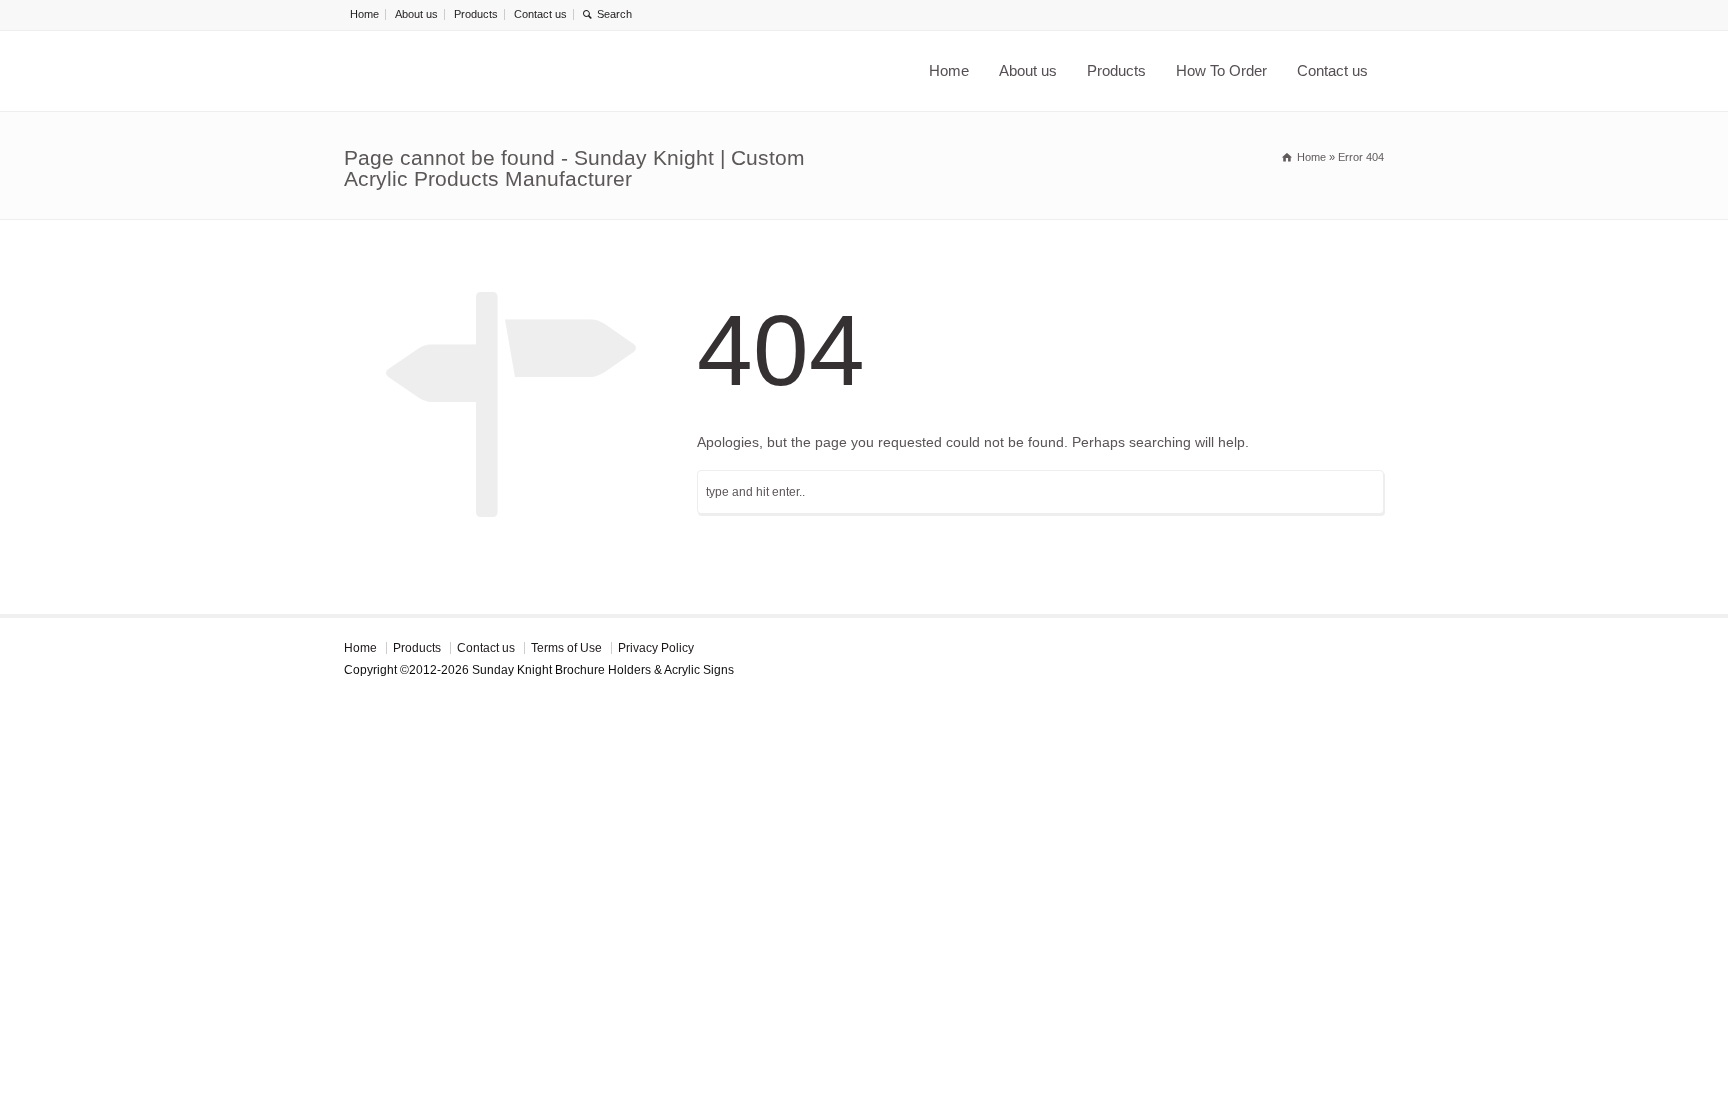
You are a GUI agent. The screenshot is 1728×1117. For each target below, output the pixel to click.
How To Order (1221, 70)
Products (476, 14)
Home (364, 14)
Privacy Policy (656, 648)
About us (416, 14)
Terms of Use (566, 648)
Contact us (540, 14)
